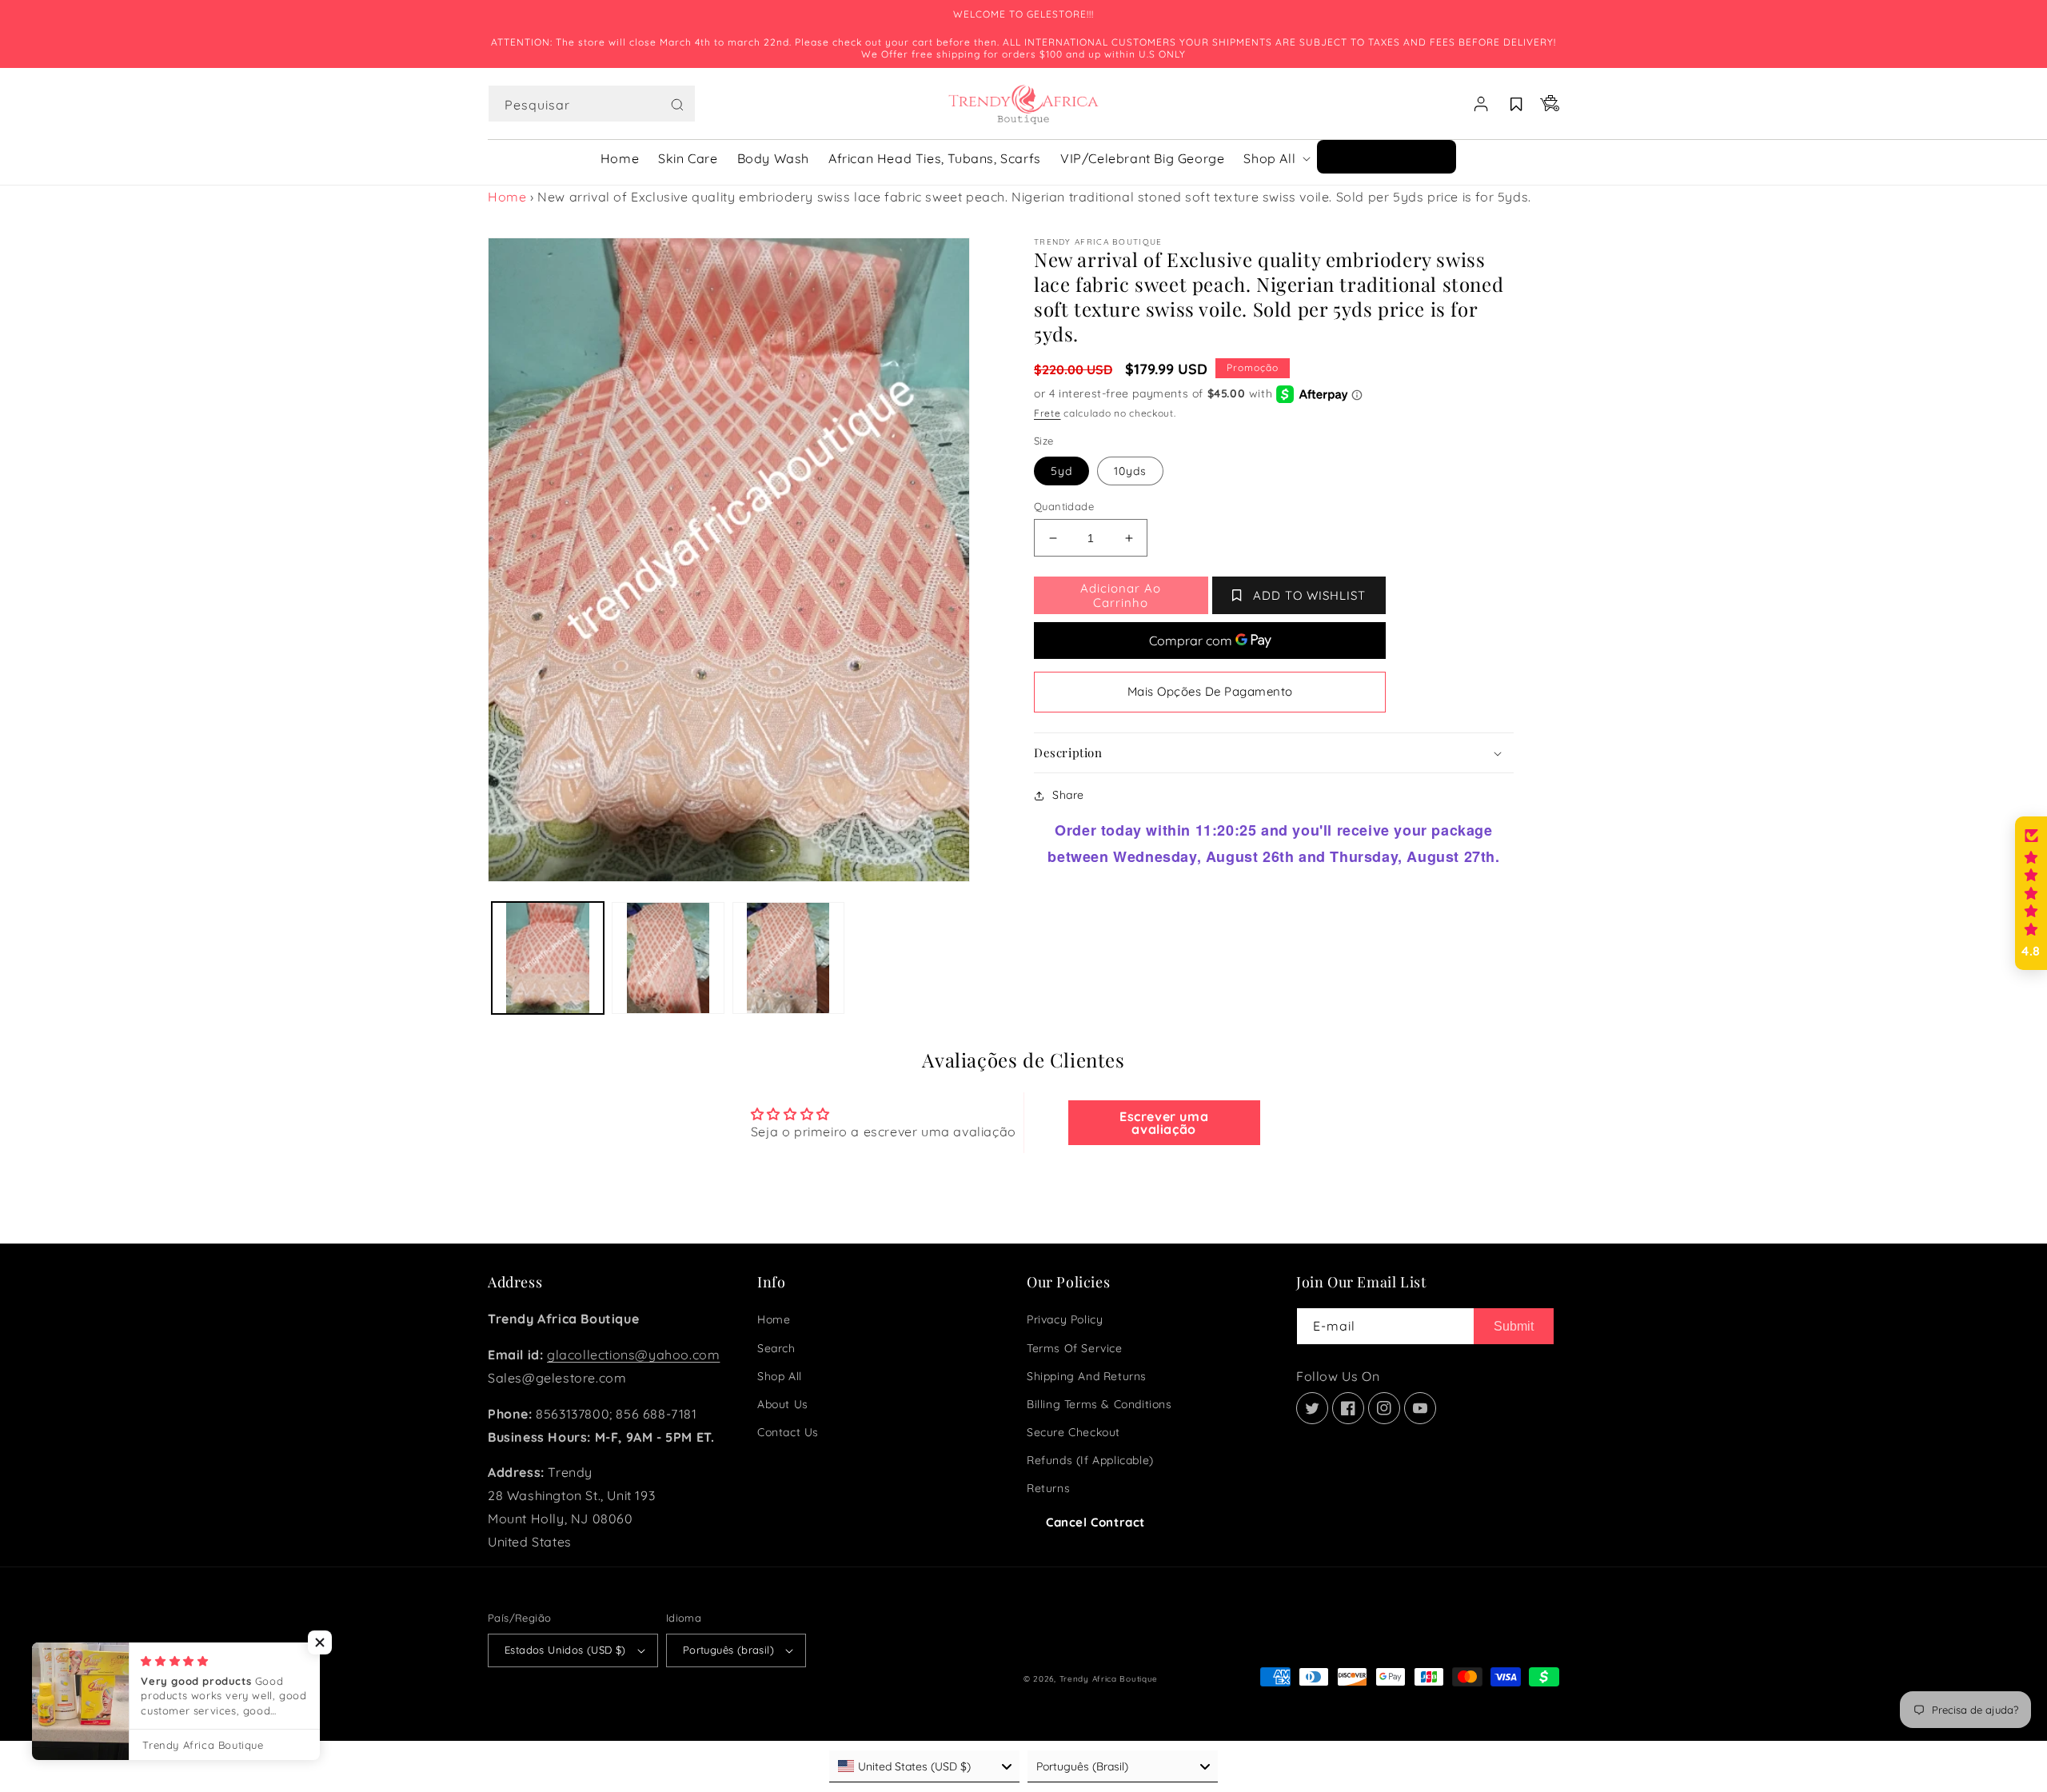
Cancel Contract (1095, 1522)
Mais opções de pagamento (1210, 691)
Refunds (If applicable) (1090, 1460)
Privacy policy (1065, 1319)
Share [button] (1068, 795)
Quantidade (1064, 506)
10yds (1130, 471)
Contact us (788, 1432)
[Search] (677, 105)
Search (776, 1348)
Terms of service (1075, 1348)
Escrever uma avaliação (1164, 1123)
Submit (1514, 1326)
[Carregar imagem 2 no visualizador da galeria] (668, 958)
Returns (1048, 1488)
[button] (592, 104)
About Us (783, 1404)
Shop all (780, 1376)
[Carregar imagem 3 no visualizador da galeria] (788, 958)
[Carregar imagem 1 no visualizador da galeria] (548, 958)
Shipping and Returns (1087, 1376)
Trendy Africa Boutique (1109, 1679)
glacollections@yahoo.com (633, 1355)
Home (507, 197)
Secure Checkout (1073, 1432)
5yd (1061, 471)
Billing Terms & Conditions (1099, 1404)
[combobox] (592, 104)
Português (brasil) (728, 1650)
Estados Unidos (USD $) (565, 1650)
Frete (1047, 413)
